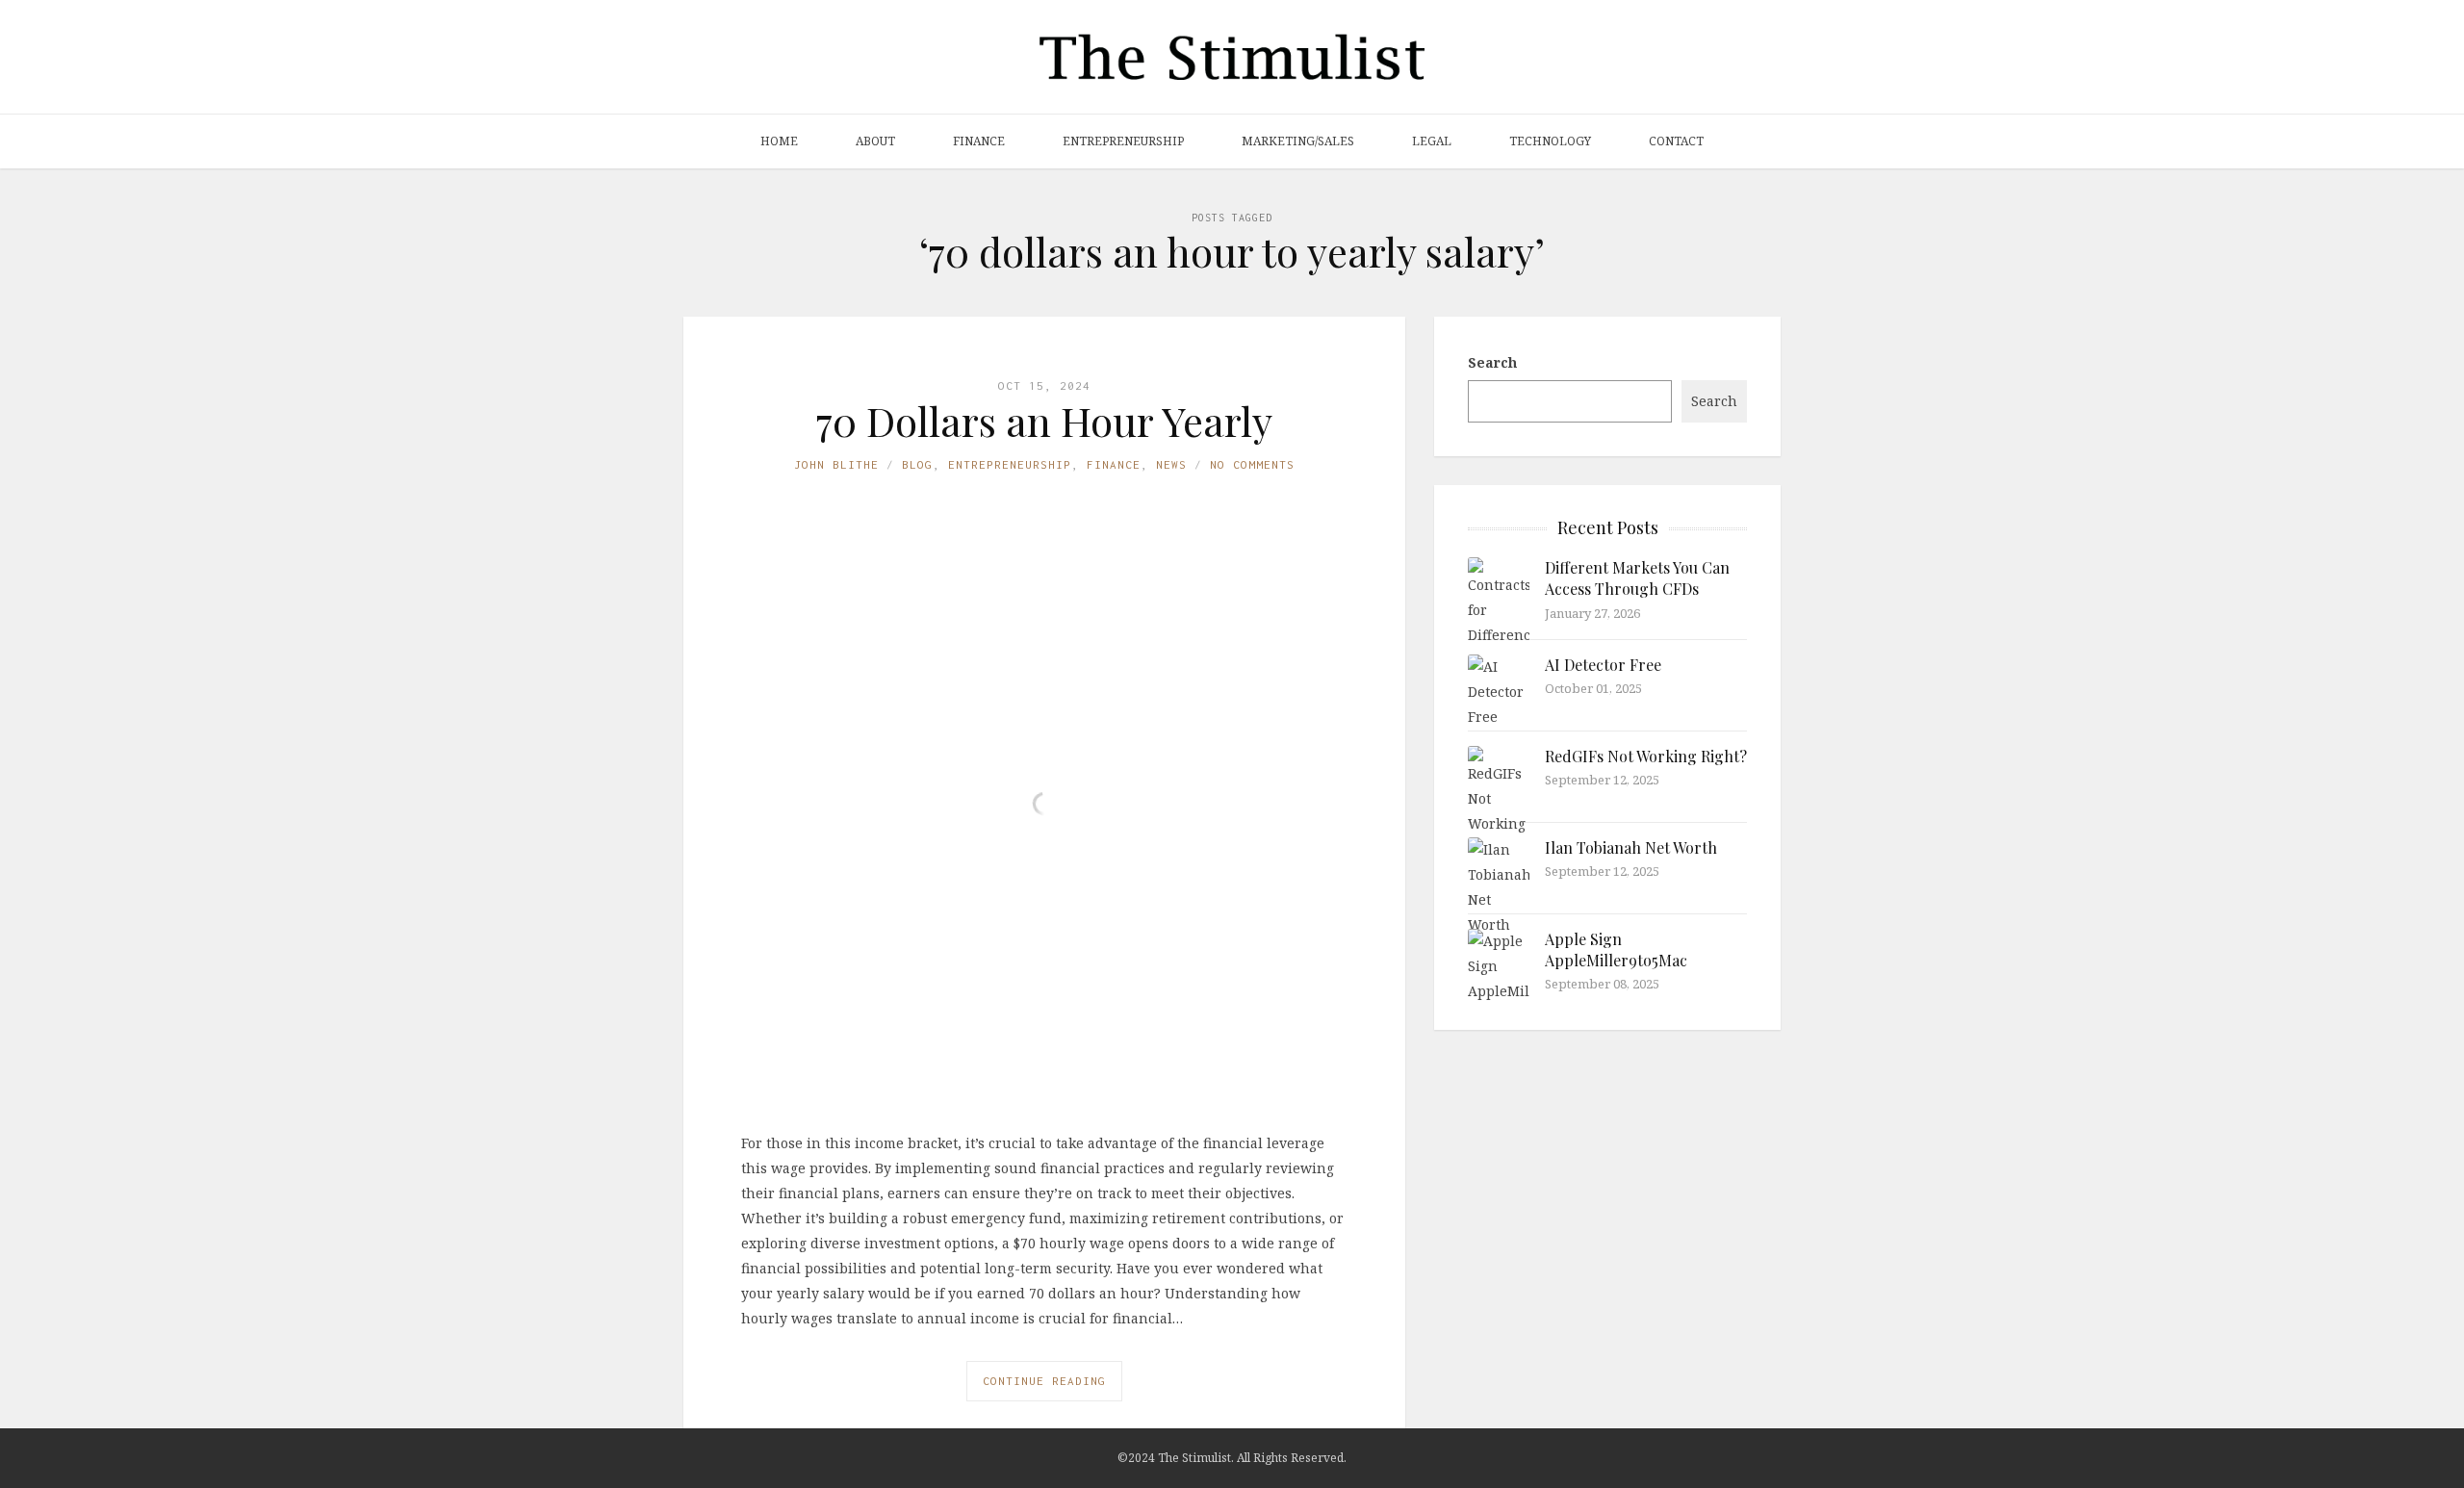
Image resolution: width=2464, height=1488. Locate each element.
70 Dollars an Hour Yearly (1044, 421)
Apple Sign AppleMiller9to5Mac (1616, 949)
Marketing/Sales (1298, 141)
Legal (1432, 141)
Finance (979, 141)
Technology (1550, 141)
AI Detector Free (1603, 665)
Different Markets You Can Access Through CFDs (1637, 578)
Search (1492, 362)
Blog (917, 464)
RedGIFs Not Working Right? (1646, 756)
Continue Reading (1044, 1381)
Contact (1676, 141)
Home (779, 141)
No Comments (1252, 464)
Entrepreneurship (1123, 141)
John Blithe (836, 464)
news (1171, 464)
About (875, 141)
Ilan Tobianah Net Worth (1631, 847)
